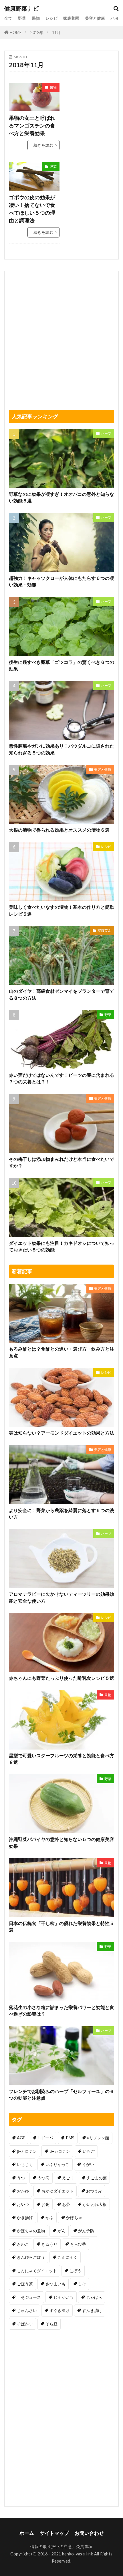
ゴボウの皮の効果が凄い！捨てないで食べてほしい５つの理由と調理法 (32, 209)
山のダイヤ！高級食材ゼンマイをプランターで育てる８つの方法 (61, 994)
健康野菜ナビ (21, 9)
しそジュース (29, 2297)
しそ (82, 2284)
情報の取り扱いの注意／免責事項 (61, 2546)
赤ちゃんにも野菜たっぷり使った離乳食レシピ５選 (61, 1678)
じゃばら (94, 2297)
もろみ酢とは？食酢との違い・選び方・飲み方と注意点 (61, 1352)
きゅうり (49, 2244)
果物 (36, 18)
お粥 (45, 2204)
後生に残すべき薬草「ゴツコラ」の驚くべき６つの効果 (61, 665)
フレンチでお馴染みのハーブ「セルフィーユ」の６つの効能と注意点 (61, 2095)
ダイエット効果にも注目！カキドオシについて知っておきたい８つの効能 (61, 1246)
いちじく (25, 2164)
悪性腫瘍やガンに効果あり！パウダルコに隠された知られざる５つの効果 (61, 749)
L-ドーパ (45, 2138)
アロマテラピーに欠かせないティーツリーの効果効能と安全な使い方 (61, 1597)
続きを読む (43, 145)
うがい (88, 2164)
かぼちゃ (74, 2217)
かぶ (49, 2217)
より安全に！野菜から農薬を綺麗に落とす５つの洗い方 (61, 1514)
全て (8, 18)
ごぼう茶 (25, 2284)
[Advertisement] (89, 101)
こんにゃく (68, 2257)
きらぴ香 (78, 2244)
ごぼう (76, 2271)
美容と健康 (95, 18)
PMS (70, 2138)
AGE (21, 2138)
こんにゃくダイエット (37, 2271)
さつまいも (55, 2284)
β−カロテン (60, 2151)
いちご (89, 2151)
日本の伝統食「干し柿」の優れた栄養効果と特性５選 (61, 1927)
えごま (68, 2178)
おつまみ (94, 2191)
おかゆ (23, 2191)
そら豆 (51, 2324)
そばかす (25, 2324)
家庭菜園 (71, 18)
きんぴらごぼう (31, 2257)
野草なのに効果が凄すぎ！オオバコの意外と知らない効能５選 (61, 497)
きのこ (23, 2244)
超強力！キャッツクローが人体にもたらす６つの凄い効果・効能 (61, 581)
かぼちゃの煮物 (31, 2231)
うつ (21, 2178)
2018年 (37, 32)
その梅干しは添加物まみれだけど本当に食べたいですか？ (61, 1162)
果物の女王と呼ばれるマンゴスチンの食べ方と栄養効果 (32, 125)
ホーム (27, 2533)
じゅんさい (27, 2310)
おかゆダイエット (57, 2191)
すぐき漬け (59, 2310)
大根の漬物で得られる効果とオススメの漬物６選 (59, 830)
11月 (56, 32)
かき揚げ (25, 2217)
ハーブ (117, 18)
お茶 (66, 2204)
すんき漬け (92, 2310)
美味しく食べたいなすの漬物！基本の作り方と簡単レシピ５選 (61, 910)
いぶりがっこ (57, 2164)
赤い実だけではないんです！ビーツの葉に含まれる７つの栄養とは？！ (61, 1078)
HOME (16, 32)
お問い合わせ (89, 2533)
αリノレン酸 (98, 2138)
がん (61, 2231)
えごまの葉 (97, 2178)
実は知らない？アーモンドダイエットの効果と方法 (61, 1433)
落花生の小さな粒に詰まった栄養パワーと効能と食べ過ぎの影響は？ (61, 2011)
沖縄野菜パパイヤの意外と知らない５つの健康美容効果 (61, 1843)
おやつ (23, 2204)
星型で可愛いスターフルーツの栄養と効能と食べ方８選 (61, 1759)
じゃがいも (64, 2297)
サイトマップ (54, 2533)
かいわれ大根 (95, 2204)
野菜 (22, 18)
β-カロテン (27, 2151)
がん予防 (86, 2231)
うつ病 (43, 2178)
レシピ (51, 18)
